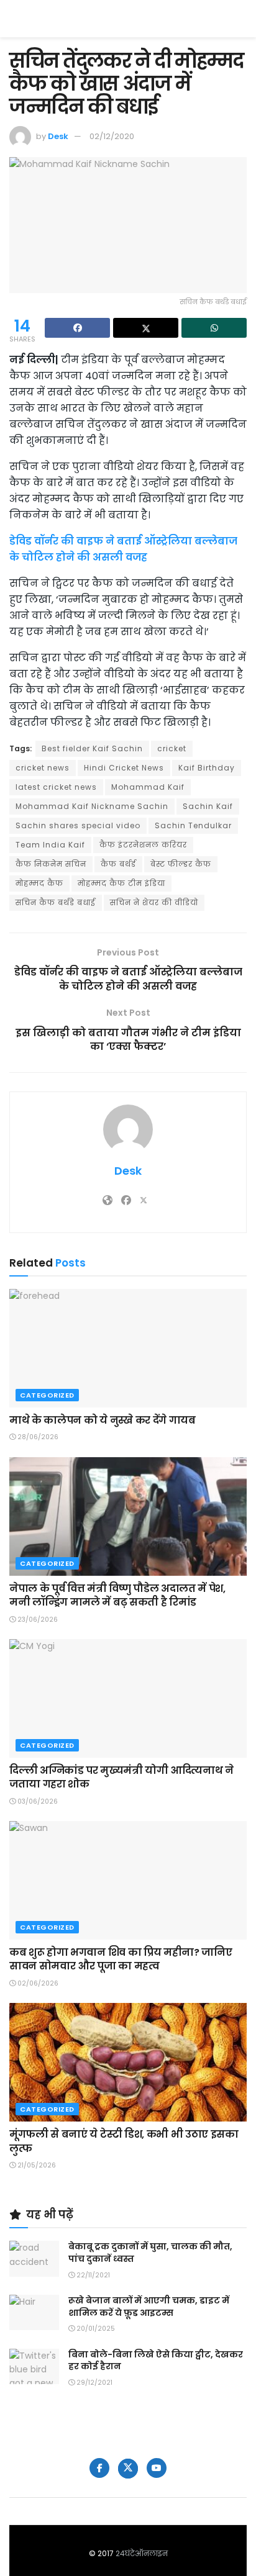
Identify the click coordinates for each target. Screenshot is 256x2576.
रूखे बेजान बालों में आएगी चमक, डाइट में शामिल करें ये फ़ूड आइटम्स (149, 2307)
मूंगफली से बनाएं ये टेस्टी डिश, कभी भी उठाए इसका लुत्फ (124, 2141)
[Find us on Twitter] (128, 2469)
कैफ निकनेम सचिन (51, 864)
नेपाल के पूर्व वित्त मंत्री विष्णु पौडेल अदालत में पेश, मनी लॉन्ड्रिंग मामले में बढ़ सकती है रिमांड (117, 1595)
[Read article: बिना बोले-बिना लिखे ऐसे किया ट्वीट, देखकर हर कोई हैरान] (34, 2366)
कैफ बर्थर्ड (118, 864)
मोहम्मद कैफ (39, 883)
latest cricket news (56, 787)
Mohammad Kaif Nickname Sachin (92, 806)
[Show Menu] (241, 19)
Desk (58, 136)
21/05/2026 (36, 2165)
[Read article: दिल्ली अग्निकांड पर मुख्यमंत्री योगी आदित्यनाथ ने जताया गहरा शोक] (128, 1698)
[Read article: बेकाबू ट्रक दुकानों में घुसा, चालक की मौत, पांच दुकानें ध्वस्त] (34, 2258)
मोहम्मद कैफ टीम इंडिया (121, 883)
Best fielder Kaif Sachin (92, 748)
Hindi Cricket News (124, 768)
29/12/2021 (94, 2383)
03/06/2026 (37, 1801)
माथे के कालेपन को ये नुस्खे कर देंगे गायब (103, 1420)
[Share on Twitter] (146, 328)
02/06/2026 (37, 1983)
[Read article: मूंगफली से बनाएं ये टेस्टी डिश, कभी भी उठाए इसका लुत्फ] (128, 2062)
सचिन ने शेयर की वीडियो (154, 902)
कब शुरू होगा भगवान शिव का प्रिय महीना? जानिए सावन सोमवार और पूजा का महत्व (121, 1959)
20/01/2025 (95, 2329)
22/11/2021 (92, 2275)
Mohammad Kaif (148, 787)
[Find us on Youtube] (157, 2468)
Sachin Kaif (208, 806)
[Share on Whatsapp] (214, 328)
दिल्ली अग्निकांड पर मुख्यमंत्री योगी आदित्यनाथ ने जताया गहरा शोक (121, 1777)
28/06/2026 (37, 1437)
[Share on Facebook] (77, 328)
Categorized (47, 1395)
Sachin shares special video (78, 825)
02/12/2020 (112, 136)
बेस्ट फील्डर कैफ (181, 864)
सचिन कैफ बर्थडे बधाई (56, 902)
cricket (172, 748)
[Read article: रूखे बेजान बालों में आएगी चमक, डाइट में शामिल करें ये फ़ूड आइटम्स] (34, 2312)
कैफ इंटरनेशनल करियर (143, 845)
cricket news (43, 768)
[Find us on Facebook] (99, 2468)
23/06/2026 (37, 1620)
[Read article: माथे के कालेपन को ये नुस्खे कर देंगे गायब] (128, 1348)
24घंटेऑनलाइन (142, 2553)
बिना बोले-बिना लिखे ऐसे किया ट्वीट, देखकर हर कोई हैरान (156, 2361)
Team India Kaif (50, 845)
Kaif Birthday (207, 768)
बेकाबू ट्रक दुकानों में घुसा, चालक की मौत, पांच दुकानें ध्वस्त (150, 2253)
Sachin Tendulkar (193, 825)
